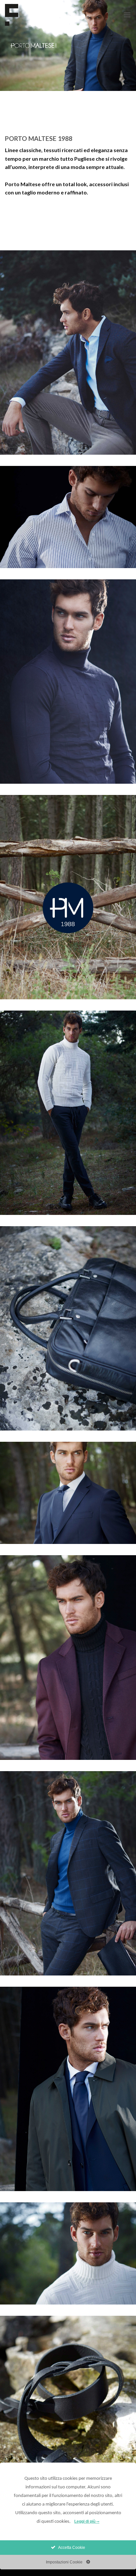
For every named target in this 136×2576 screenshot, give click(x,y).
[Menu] (127, 15)
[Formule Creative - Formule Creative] (34, 15)
